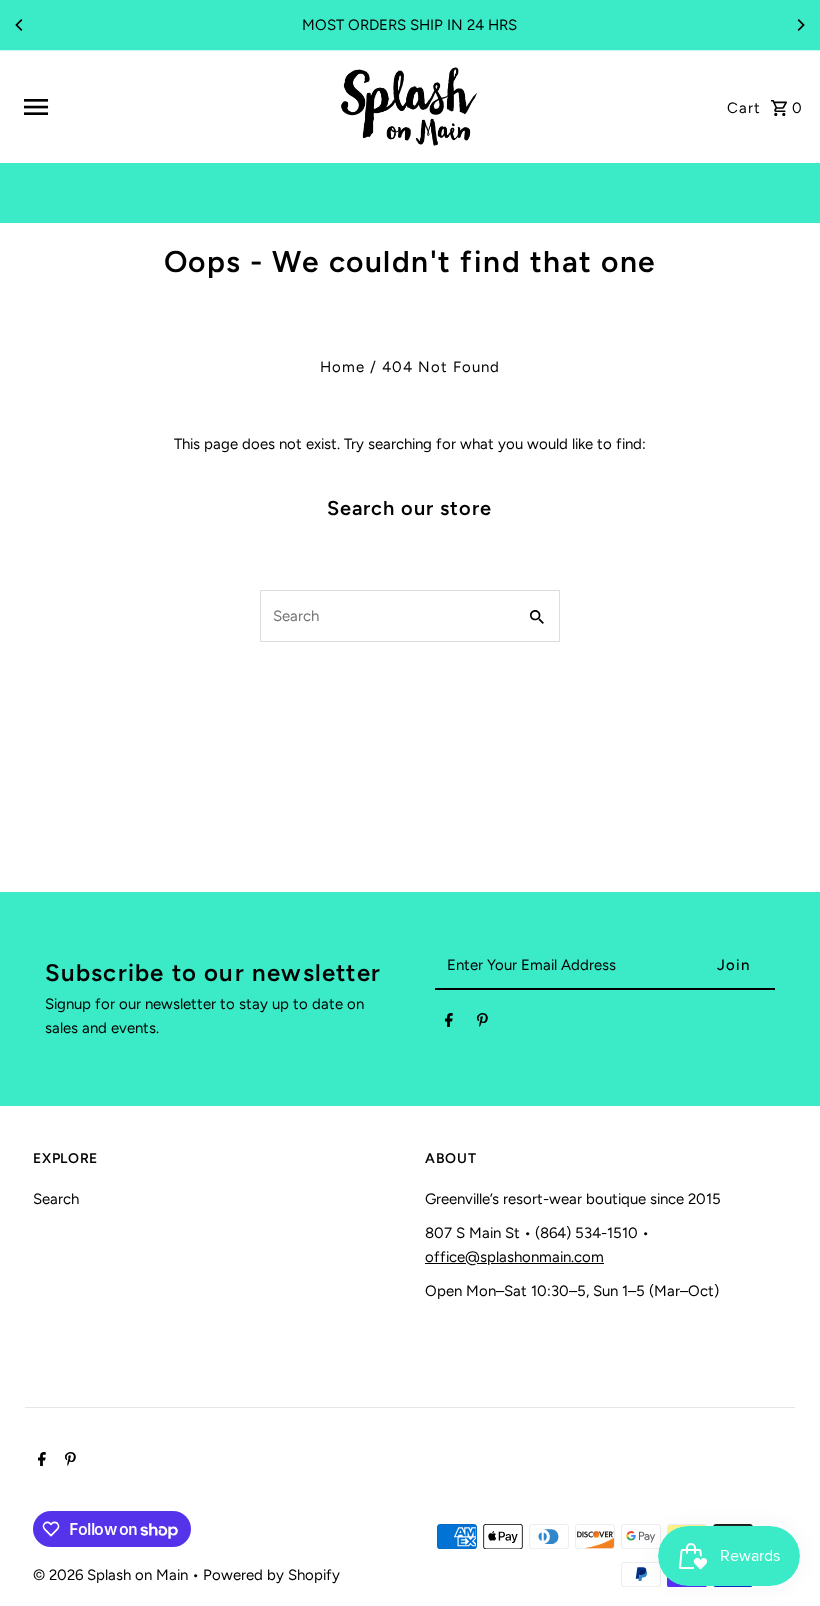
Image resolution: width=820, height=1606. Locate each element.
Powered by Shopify (271, 1575)
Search (56, 1199)
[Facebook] (449, 1024)
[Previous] (20, 25)
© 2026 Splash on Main (112, 1575)
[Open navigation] (172, 107)
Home (342, 367)
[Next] (800, 25)
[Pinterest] (482, 1024)
